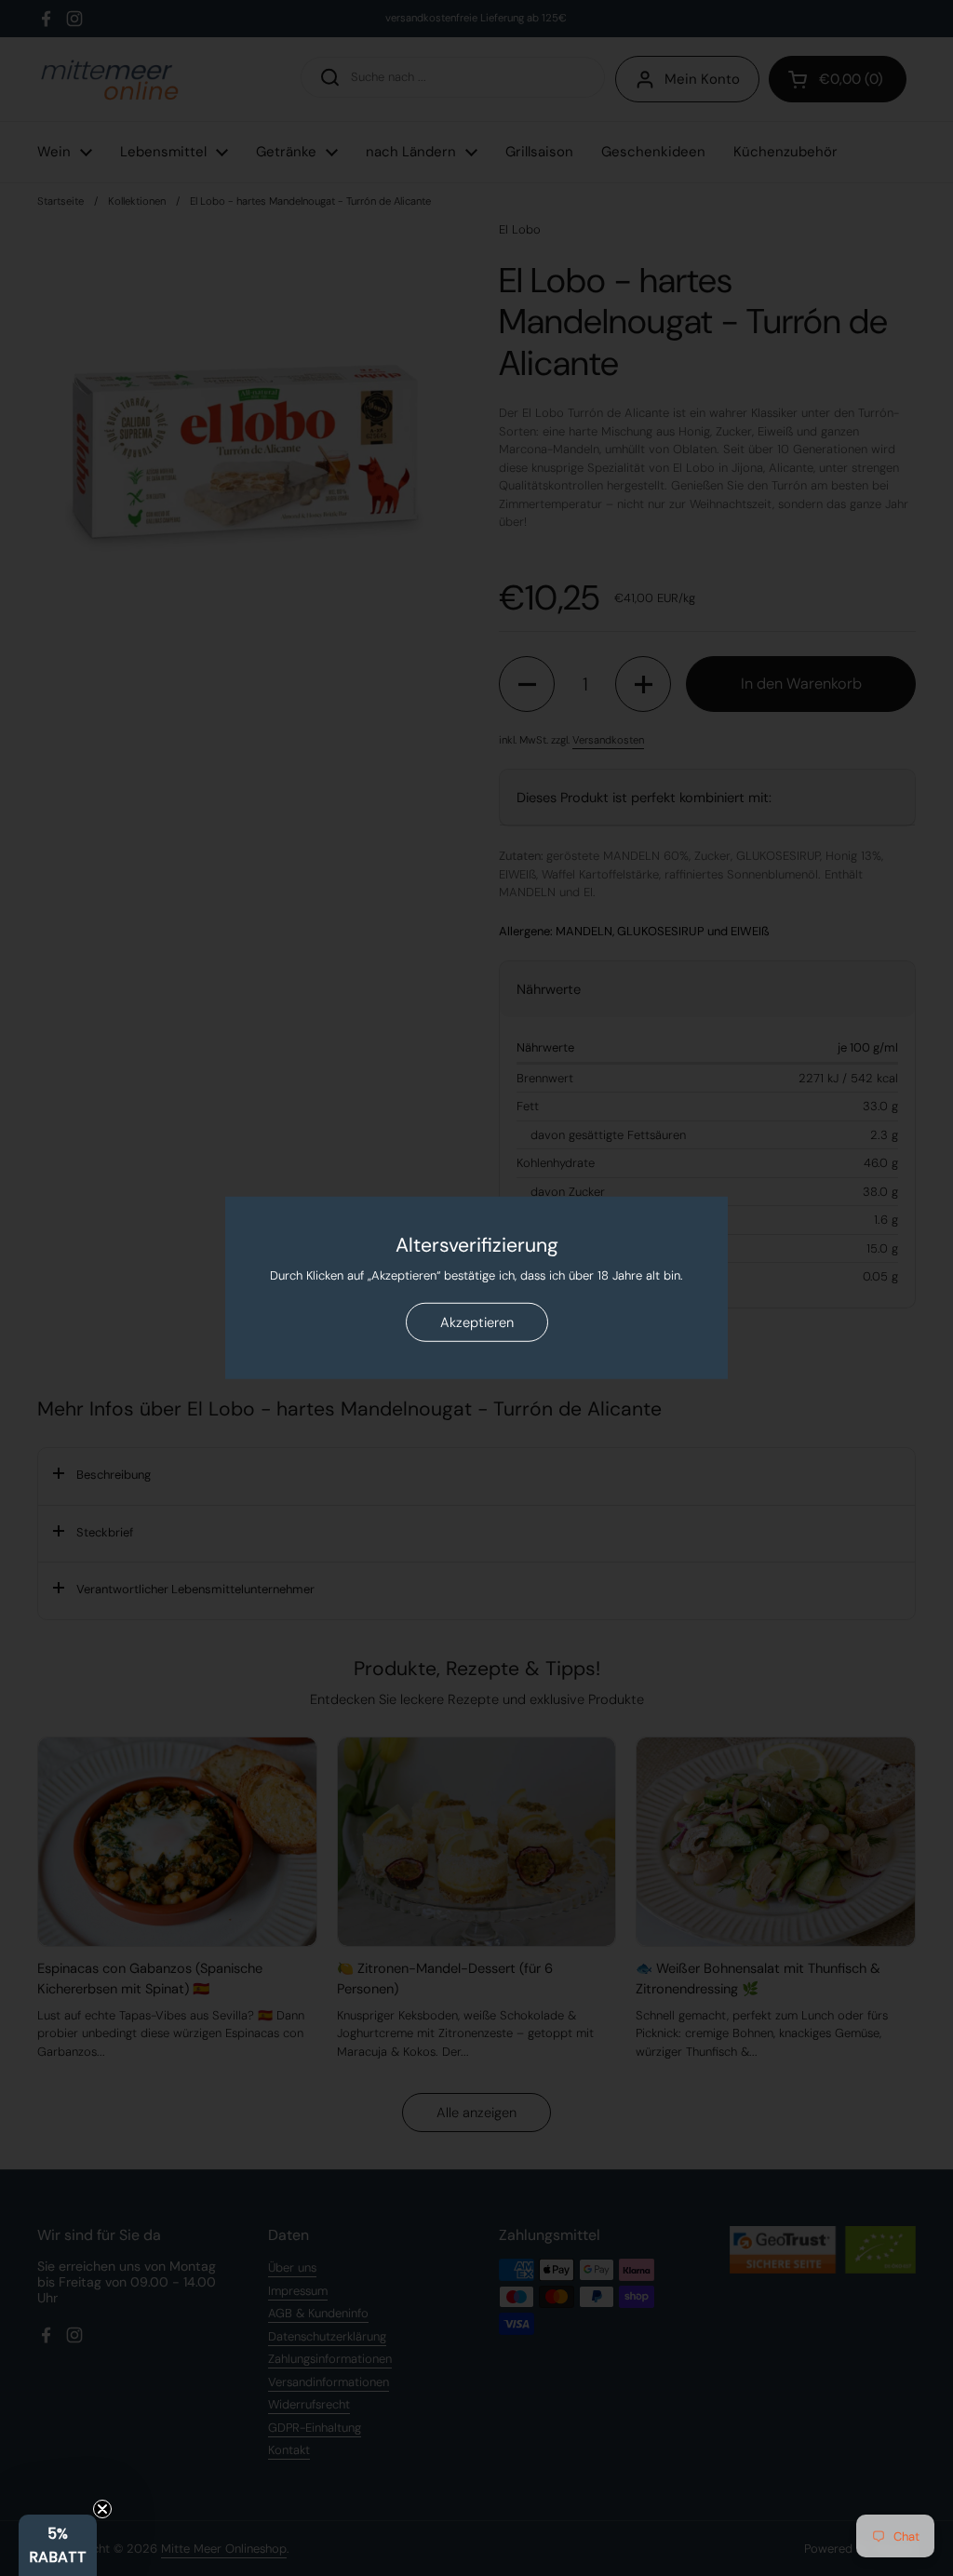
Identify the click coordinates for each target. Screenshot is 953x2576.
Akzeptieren (477, 1322)
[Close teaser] (102, 2509)
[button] (58, 2545)
